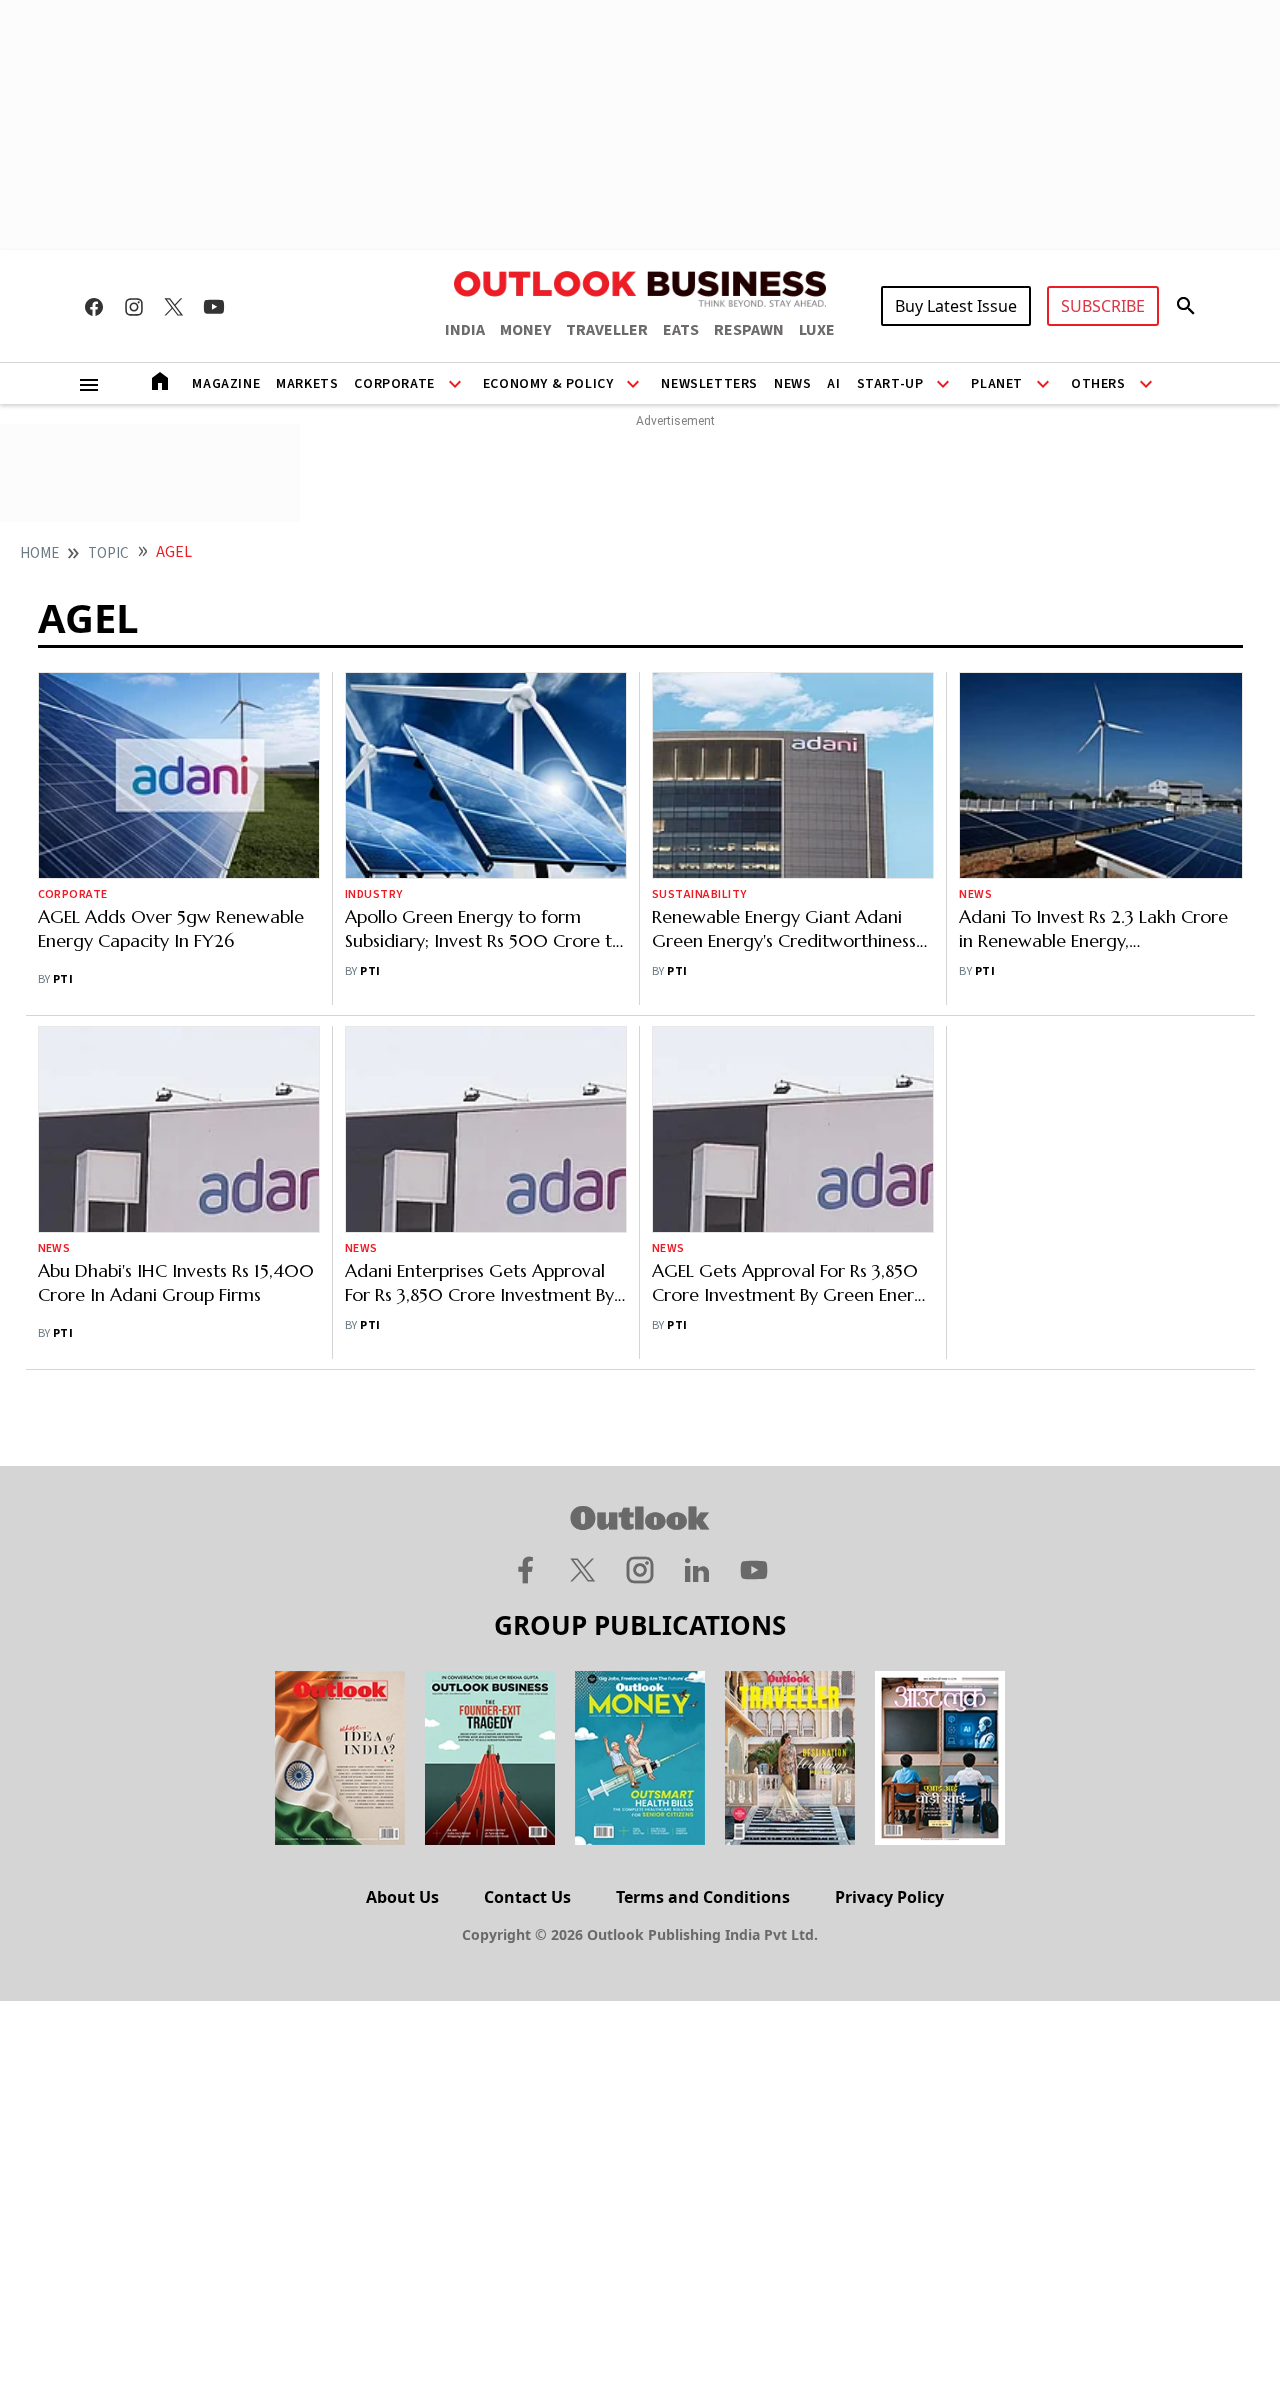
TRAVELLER (607, 330)
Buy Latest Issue (956, 306)
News (792, 384)
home (39, 553)
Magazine (226, 384)
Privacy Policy (889, 1897)
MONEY (525, 330)
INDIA (465, 330)
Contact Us (527, 1897)
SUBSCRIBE (1103, 306)
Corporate (394, 384)
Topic (108, 553)
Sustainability (699, 894)
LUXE (817, 330)
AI (833, 384)
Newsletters (709, 384)
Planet (997, 384)
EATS (681, 330)
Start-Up (890, 384)
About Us (402, 1897)
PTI (63, 979)
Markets (307, 384)
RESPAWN (749, 330)
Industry (374, 894)
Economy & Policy (548, 384)
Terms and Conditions (703, 1897)
